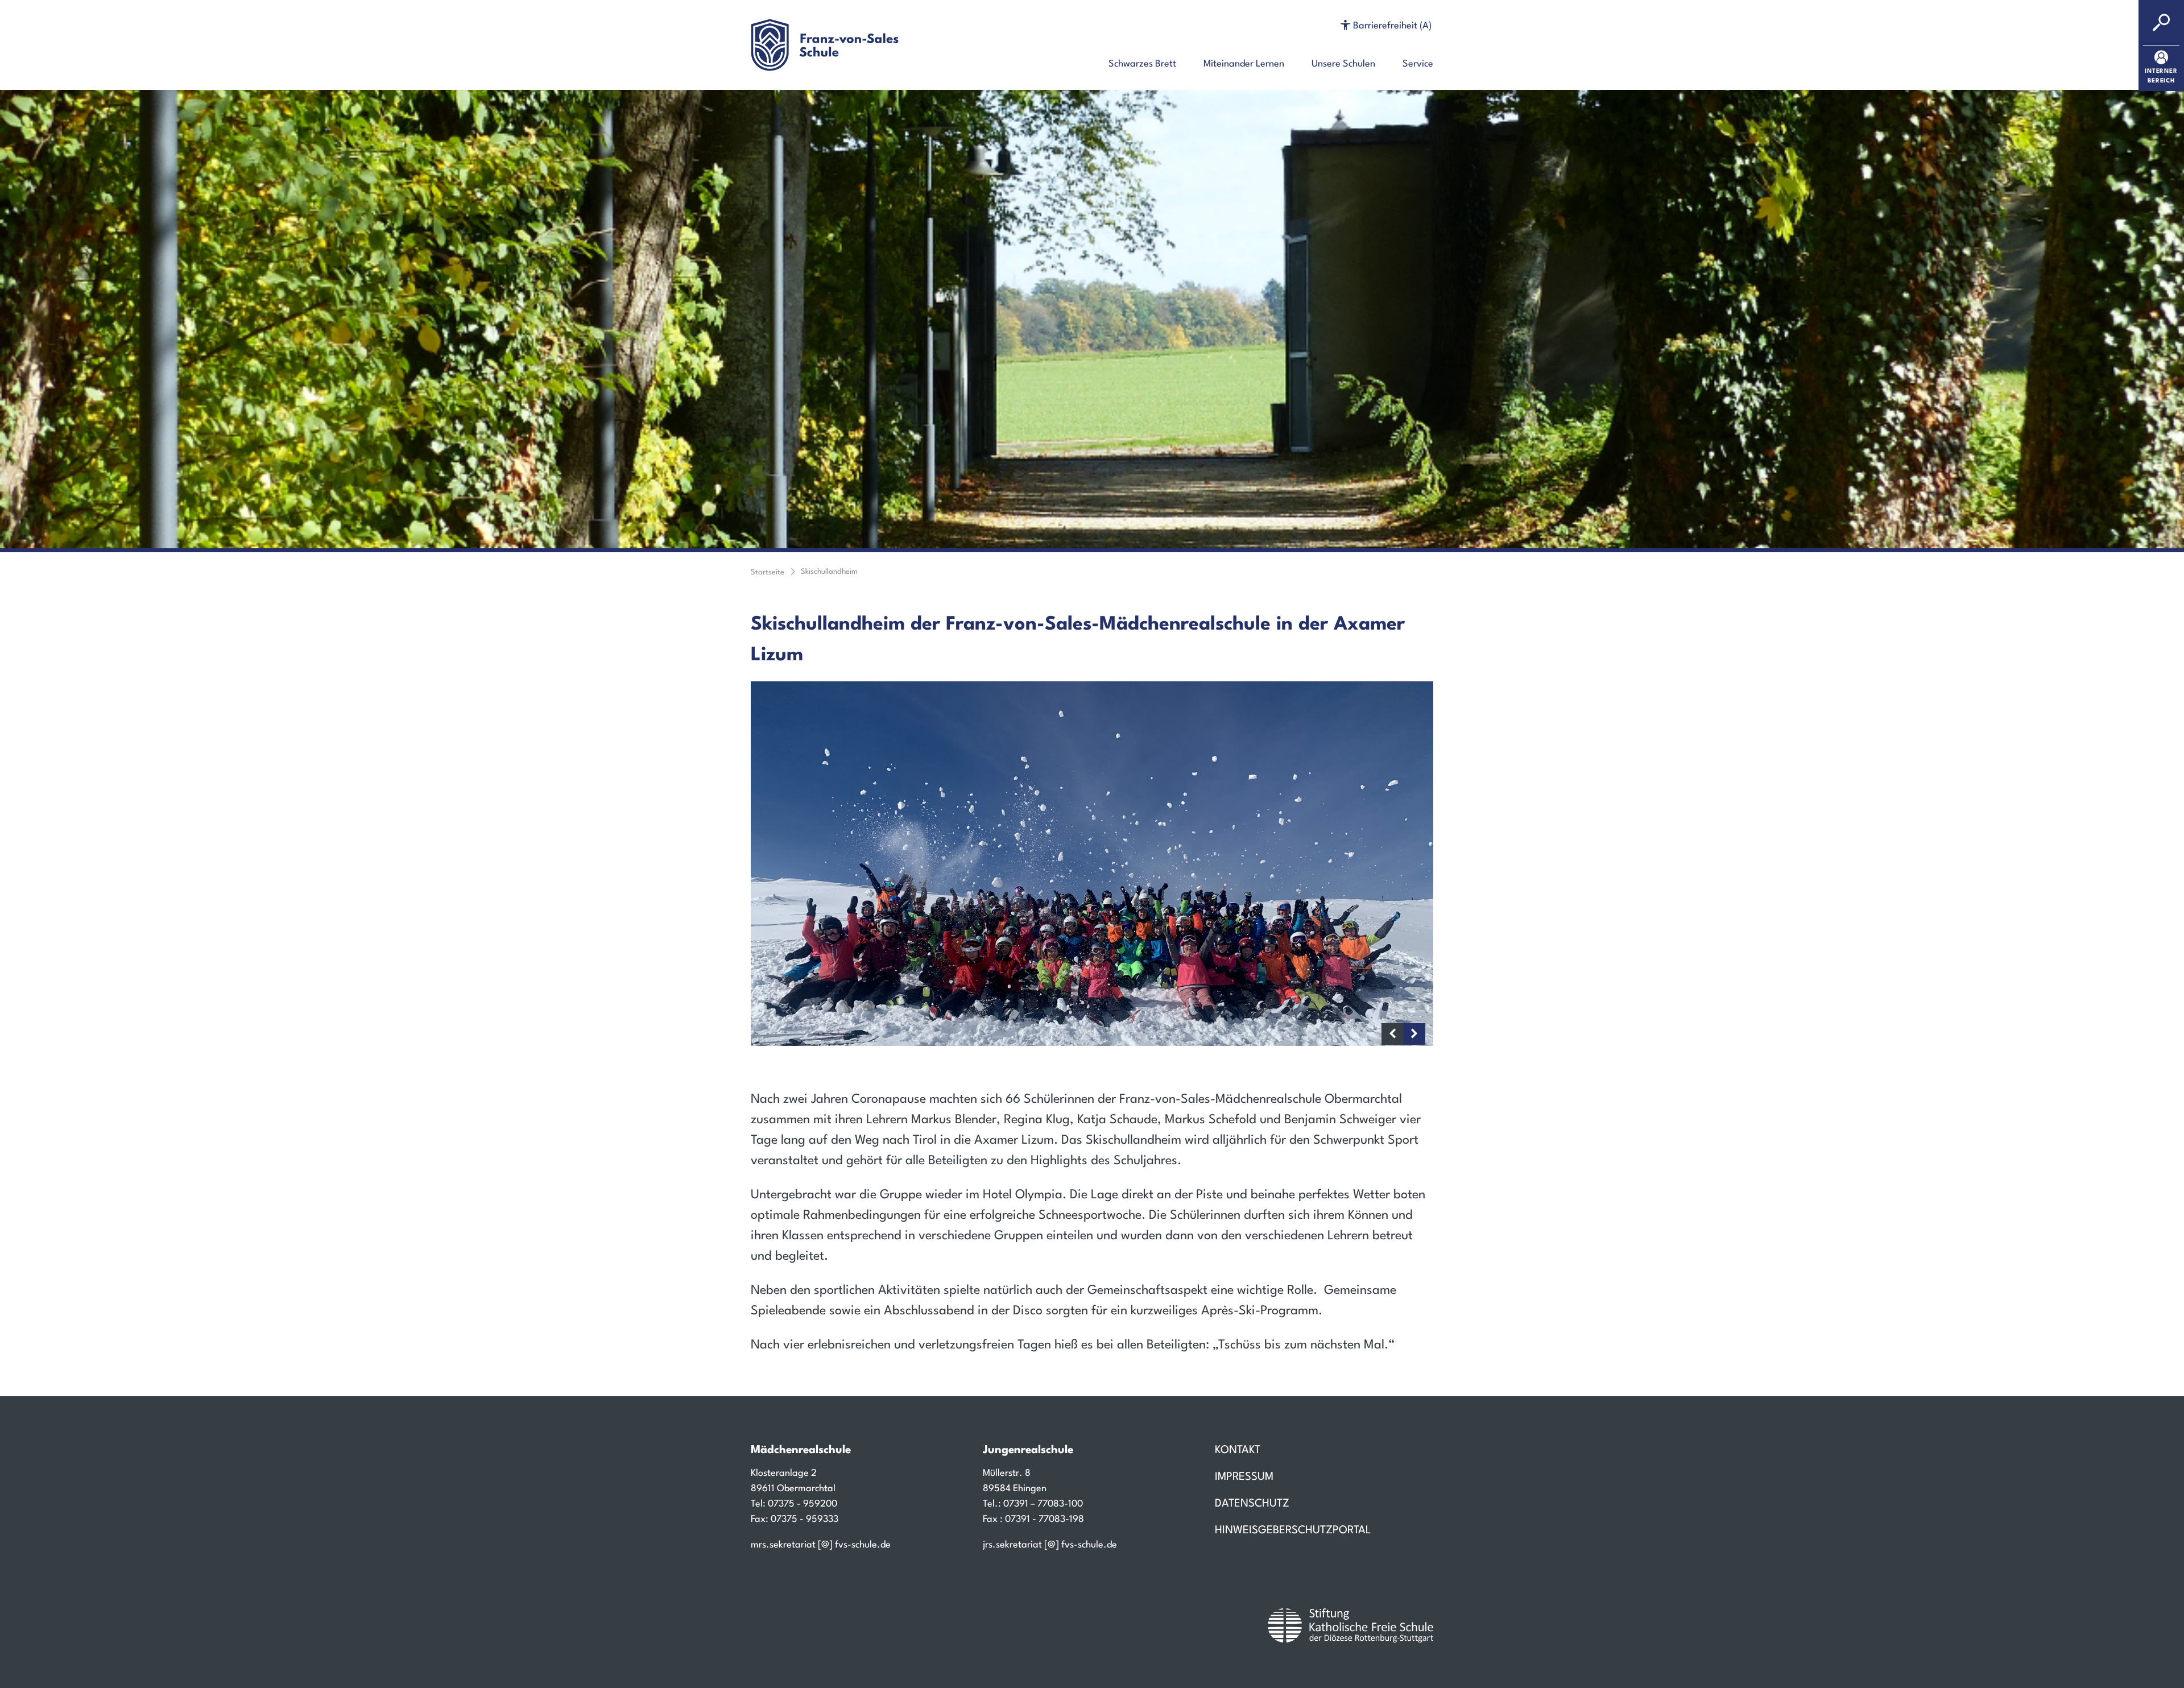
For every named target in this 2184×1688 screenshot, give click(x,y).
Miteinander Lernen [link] (1244, 64)
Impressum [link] (1244, 1477)
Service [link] (1418, 64)
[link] (2161, 68)
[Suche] (2161, 23)
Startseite (768, 572)
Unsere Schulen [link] (1343, 64)
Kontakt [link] (1238, 1451)
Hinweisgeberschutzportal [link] (1293, 1531)
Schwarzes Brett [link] (1142, 64)
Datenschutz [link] (1252, 1504)
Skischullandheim (829, 572)
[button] (1386, 26)
